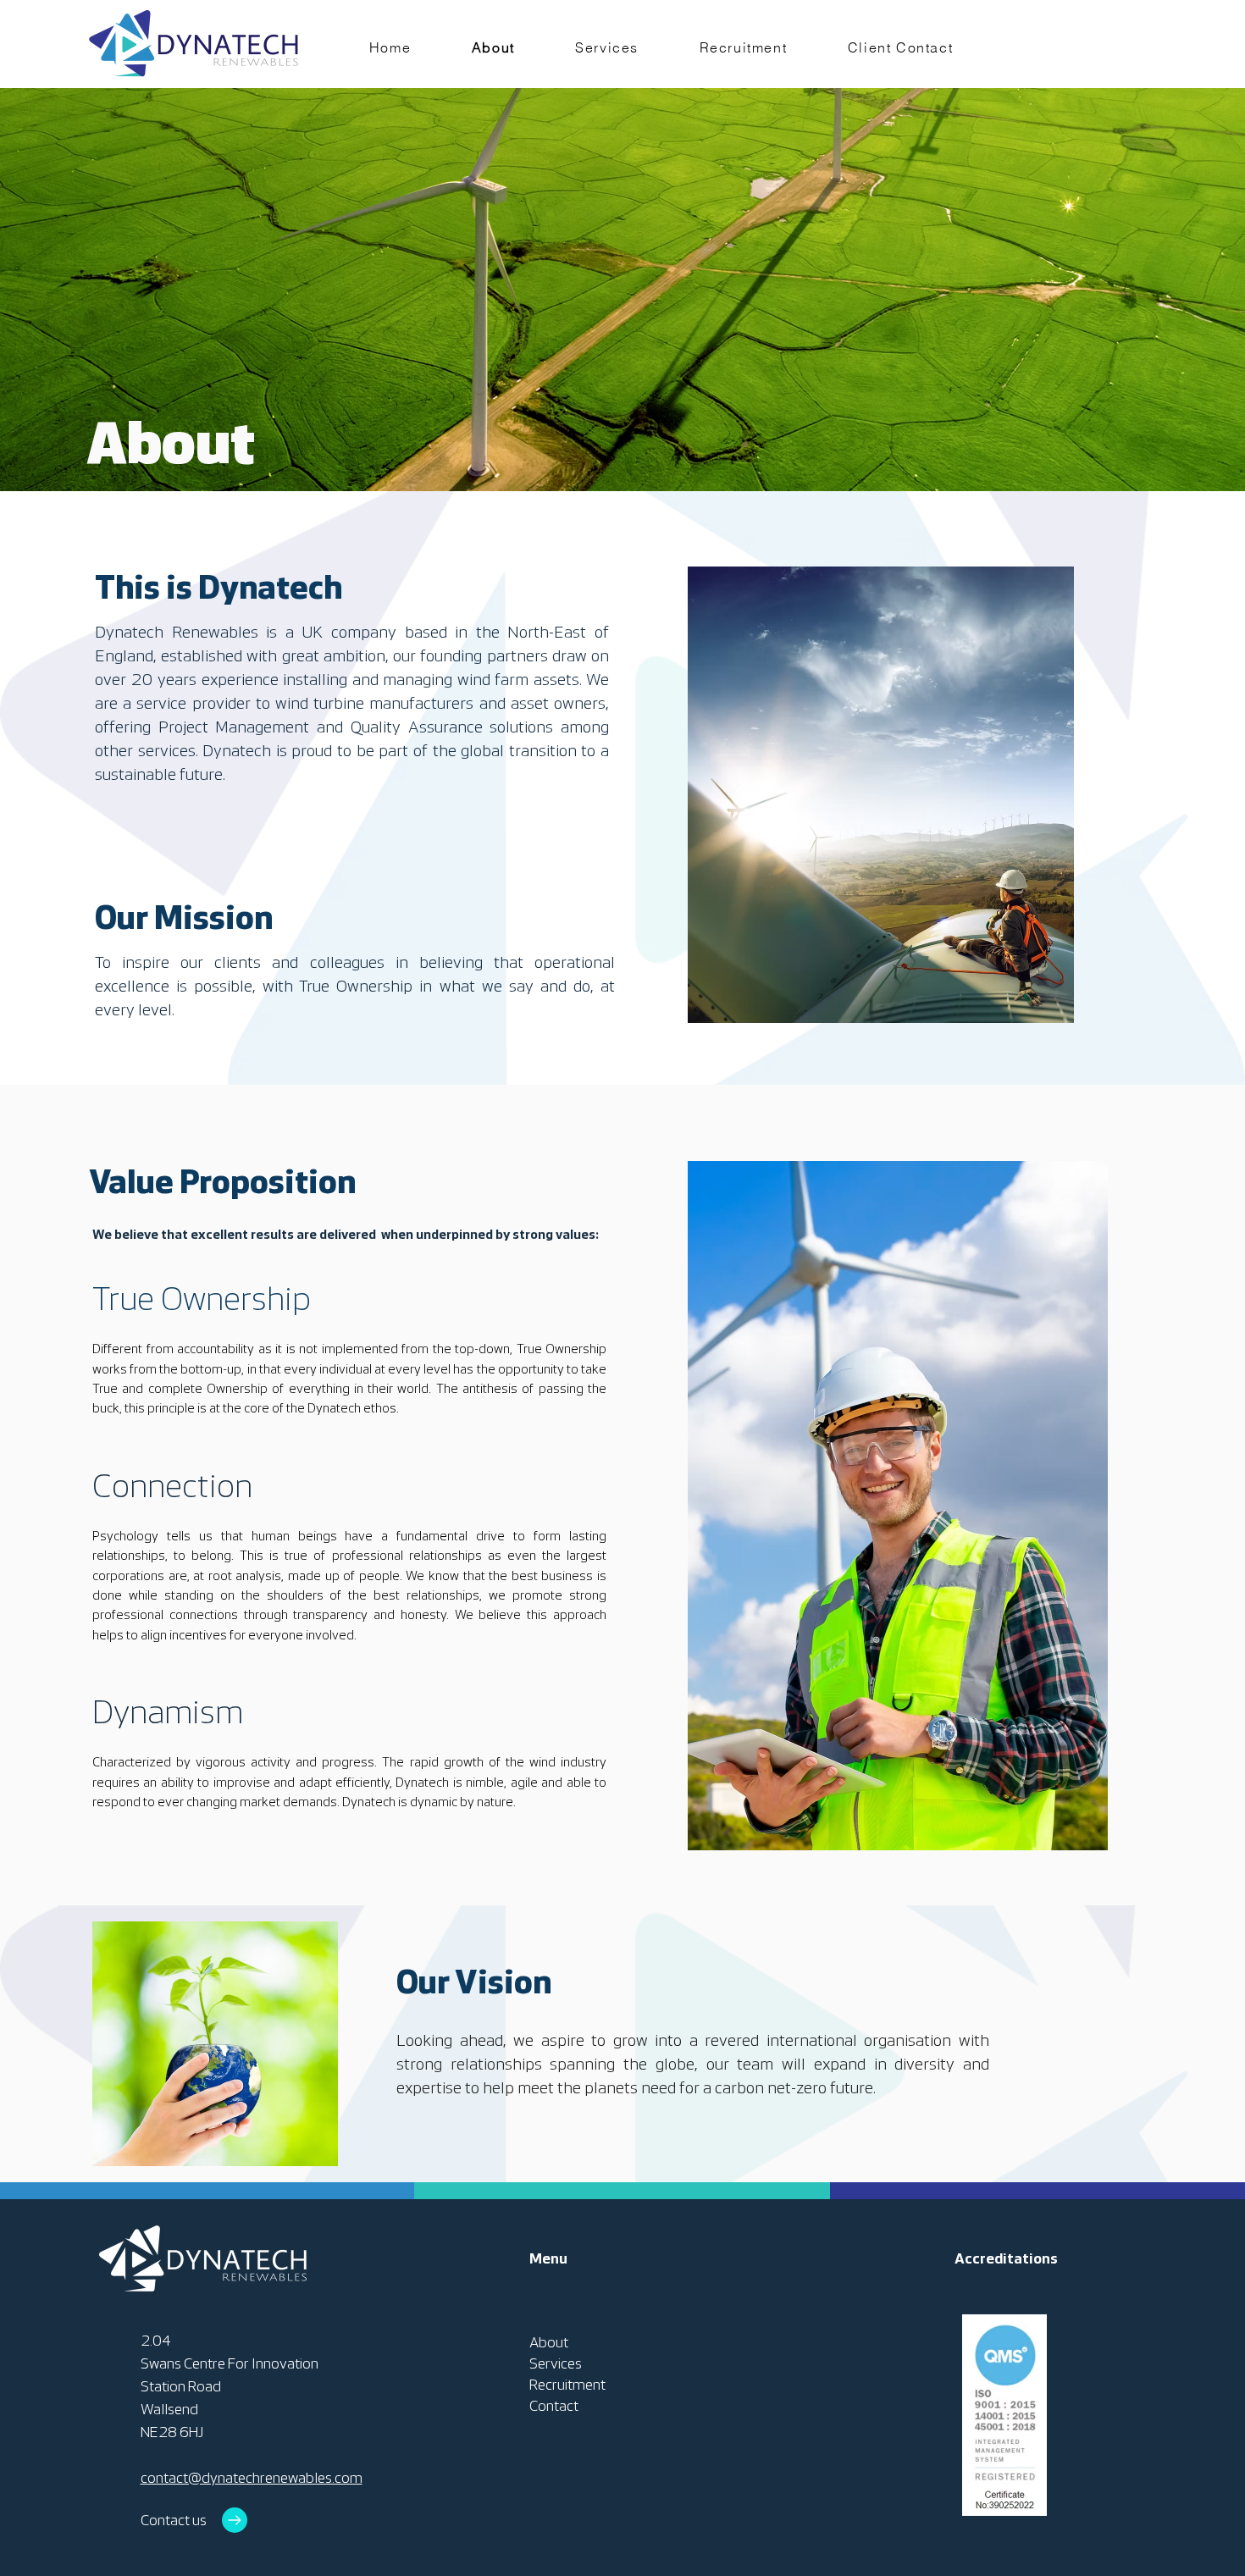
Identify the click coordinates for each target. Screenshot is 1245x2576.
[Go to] (235, 2520)
